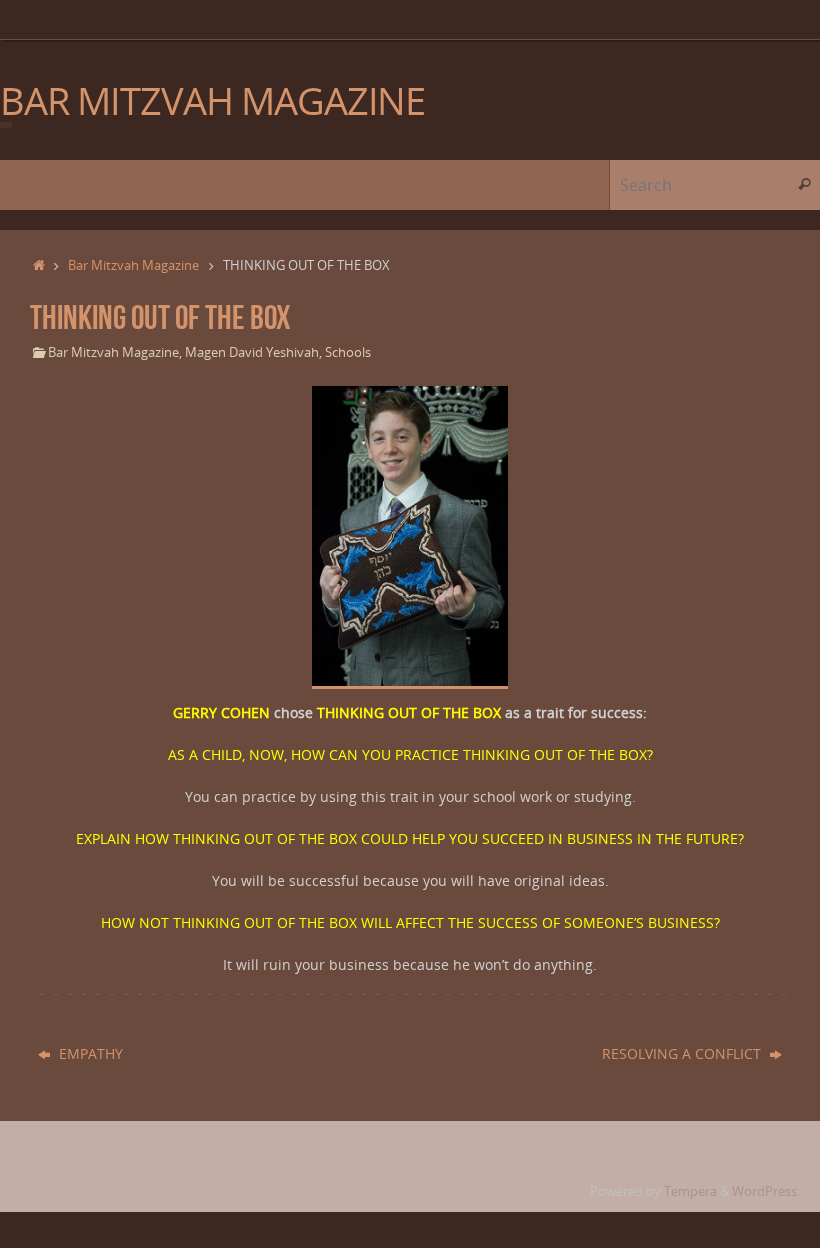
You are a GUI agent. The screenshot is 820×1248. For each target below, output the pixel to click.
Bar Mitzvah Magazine (133, 265)
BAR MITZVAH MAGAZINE (212, 101)
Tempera (690, 1191)
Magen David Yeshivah (252, 352)
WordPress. (766, 1191)
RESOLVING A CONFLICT (683, 1053)
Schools (348, 352)
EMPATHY (91, 1053)
